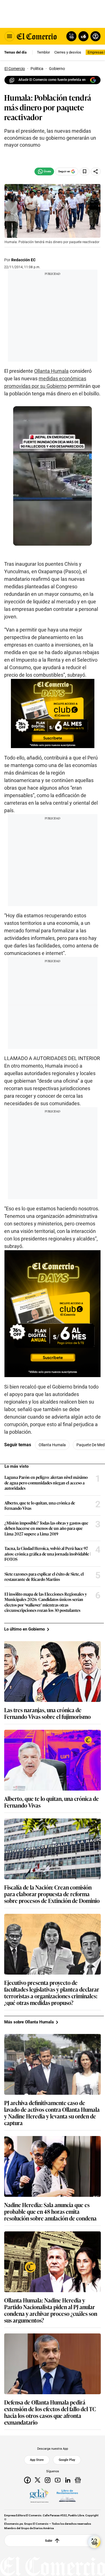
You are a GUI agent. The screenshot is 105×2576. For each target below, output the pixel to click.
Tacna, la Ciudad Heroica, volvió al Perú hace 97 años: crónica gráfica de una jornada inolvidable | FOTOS (47, 1554)
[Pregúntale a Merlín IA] (94, 2542)
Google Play (67, 2460)
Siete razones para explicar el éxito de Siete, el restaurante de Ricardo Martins (44, 1577)
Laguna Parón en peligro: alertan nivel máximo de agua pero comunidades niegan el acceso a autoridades (46, 1483)
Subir (49, 2541)
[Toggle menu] (10, 36)
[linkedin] (68, 2480)
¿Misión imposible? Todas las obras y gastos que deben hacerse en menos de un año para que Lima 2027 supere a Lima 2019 (46, 1528)
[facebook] (27, 2480)
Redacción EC (23, 260)
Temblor (43, 52)
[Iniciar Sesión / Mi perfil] (95, 36)
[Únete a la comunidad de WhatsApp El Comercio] (44, 171)
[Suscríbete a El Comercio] (82, 36)
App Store (37, 2460)
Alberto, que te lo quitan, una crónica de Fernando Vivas (40, 1505)
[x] (38, 2480)
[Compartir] (96, 171)
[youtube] (58, 2480)
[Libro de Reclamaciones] (67, 2496)
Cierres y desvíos (68, 52)
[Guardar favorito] (85, 171)
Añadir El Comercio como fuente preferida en (52, 80)
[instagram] (48, 2480)
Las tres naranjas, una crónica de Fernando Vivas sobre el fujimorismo (47, 1713)
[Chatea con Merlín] (71, 36)
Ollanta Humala (51, 371)
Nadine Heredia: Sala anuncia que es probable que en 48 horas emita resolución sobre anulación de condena (50, 2211)
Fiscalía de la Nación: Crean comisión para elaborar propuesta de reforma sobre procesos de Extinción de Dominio (52, 1894)
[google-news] (78, 2480)
